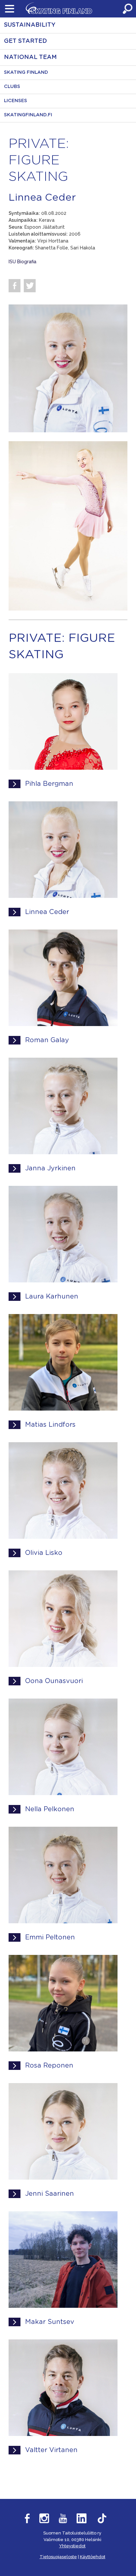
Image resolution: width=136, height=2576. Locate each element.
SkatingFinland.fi (28, 115)
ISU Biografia (22, 262)
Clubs (12, 87)
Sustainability (30, 25)
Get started (25, 41)
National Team (30, 57)
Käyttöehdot (93, 2557)
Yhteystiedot (72, 2546)
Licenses (16, 101)
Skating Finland (26, 72)
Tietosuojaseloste (58, 2557)
